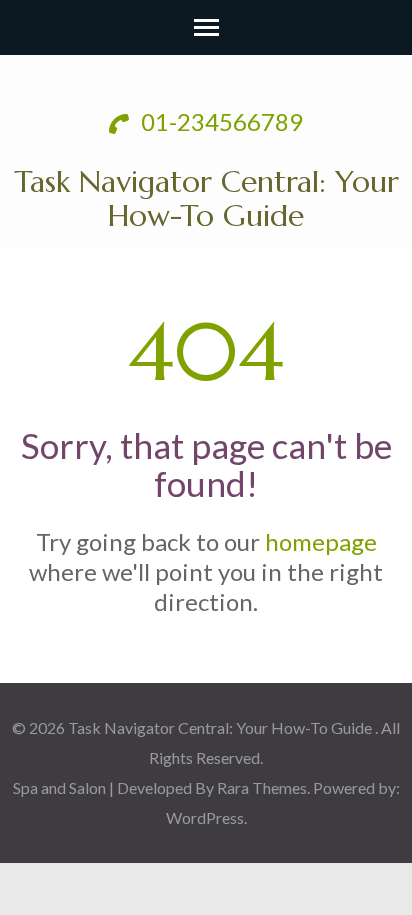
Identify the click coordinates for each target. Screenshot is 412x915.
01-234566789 (219, 121)
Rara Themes (262, 787)
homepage (321, 541)
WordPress (205, 817)
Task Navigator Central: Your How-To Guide (206, 198)
